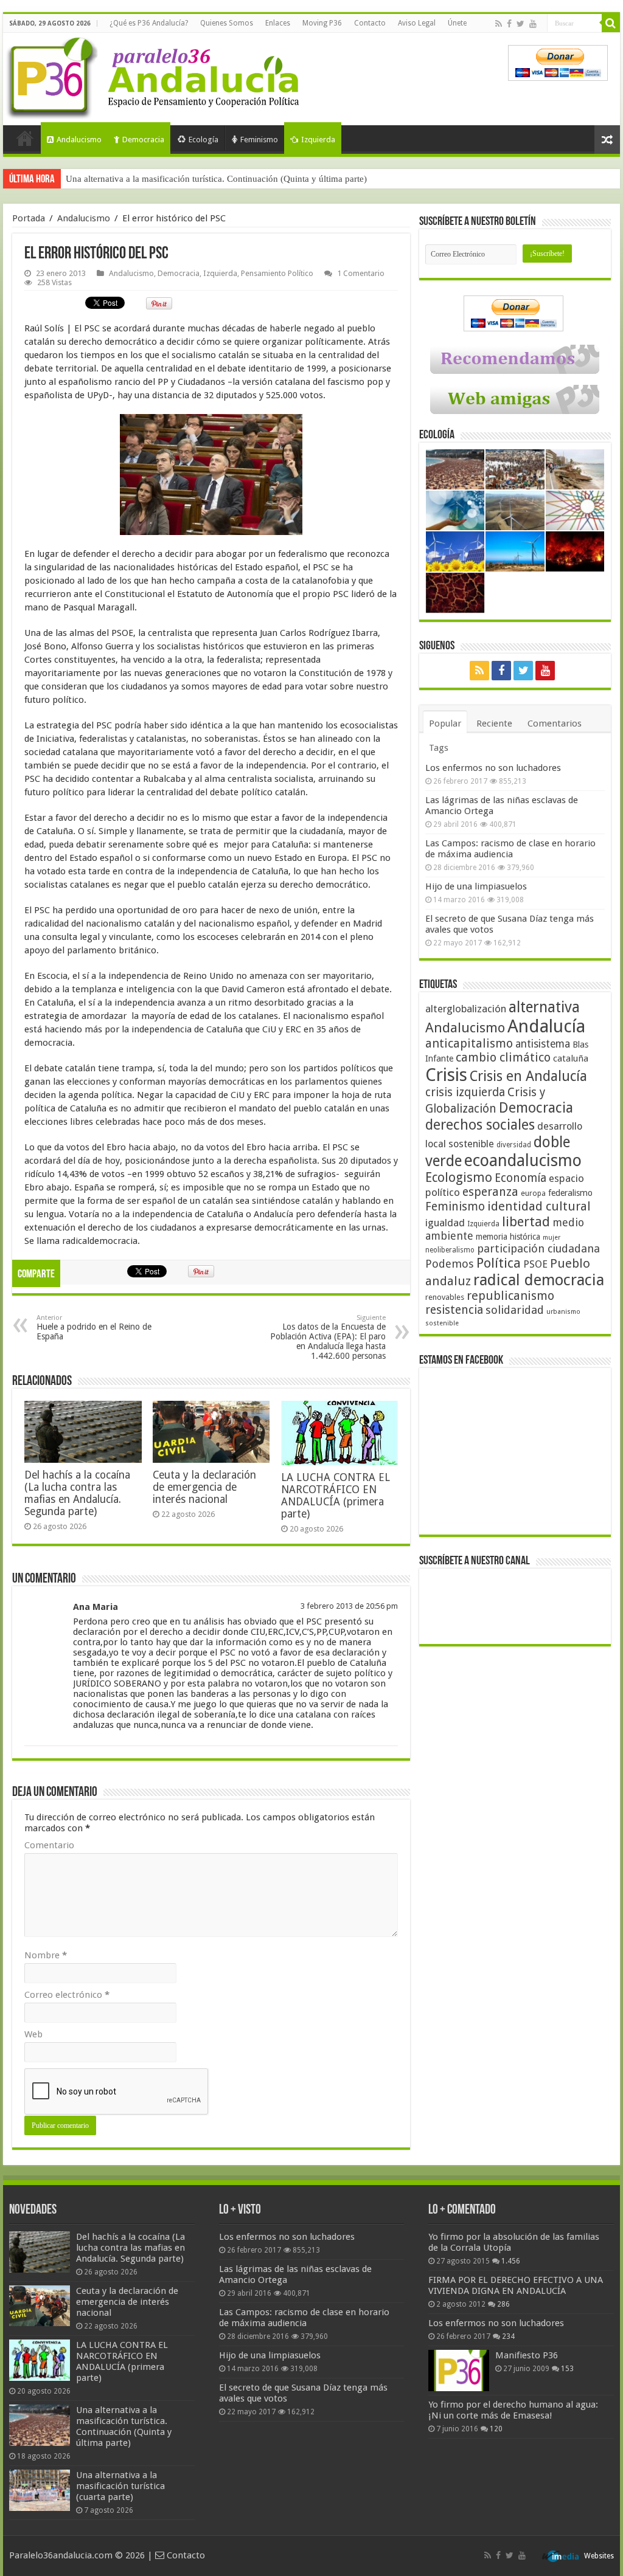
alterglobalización (466, 1009)
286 (503, 2304)
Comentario (49, 1845)
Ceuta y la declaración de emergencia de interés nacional (204, 1487)
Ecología (204, 140)
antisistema (543, 1044)
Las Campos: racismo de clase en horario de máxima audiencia (510, 849)
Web (33, 2034)
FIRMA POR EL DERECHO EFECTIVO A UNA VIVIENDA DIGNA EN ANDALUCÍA (516, 2285)
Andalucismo (79, 140)
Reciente (494, 723)
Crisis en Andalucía (528, 1076)
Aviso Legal (417, 23)
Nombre (46, 1955)
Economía (520, 1178)
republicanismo (510, 1296)
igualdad (445, 1223)
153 (567, 2369)
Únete (457, 23)
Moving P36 (322, 23)
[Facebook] (509, 24)
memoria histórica (508, 1237)
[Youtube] (533, 24)
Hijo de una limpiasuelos (476, 886)
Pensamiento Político (277, 273)
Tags (439, 748)
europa (533, 1193)
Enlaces (278, 23)
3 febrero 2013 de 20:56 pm (349, 1606)
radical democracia (539, 1280)
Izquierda (318, 140)
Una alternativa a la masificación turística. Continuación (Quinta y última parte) (216, 179)
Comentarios (555, 723)
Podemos (450, 1264)
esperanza (490, 1192)
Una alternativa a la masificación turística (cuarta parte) (120, 2486)
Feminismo (259, 140)
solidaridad (515, 1310)
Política (499, 1263)
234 (508, 2336)
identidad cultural (539, 1206)
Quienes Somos (227, 23)
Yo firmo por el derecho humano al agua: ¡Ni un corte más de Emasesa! (513, 2410)
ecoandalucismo (523, 1160)
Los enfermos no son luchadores (493, 768)
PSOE (535, 1264)
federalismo (570, 1193)
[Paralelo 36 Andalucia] (155, 75)
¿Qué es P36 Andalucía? (149, 23)
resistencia (454, 1310)
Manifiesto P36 (527, 2355)
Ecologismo (459, 1177)
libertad (526, 1221)
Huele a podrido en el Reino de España (94, 1328)
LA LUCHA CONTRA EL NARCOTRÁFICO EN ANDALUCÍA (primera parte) (336, 1496)
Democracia (143, 140)
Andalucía (546, 1026)
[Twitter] (520, 24)
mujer (552, 1238)
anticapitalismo (469, 1044)
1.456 (511, 2261)
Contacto (370, 23)
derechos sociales (480, 1125)
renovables (445, 1297)
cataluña (571, 1058)
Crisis (446, 1075)
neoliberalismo (450, 1250)
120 (496, 2429)
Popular (445, 723)
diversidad (514, 1145)
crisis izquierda (465, 1092)
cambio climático (503, 1058)
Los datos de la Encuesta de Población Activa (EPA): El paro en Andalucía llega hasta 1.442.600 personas (328, 1337)
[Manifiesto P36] (459, 2371)
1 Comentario (361, 273)
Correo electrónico (67, 1995)
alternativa (544, 1007)
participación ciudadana (538, 1248)
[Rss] (499, 24)
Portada (25, 138)
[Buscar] (611, 23)
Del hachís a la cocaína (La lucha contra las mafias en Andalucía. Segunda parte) (77, 1493)
